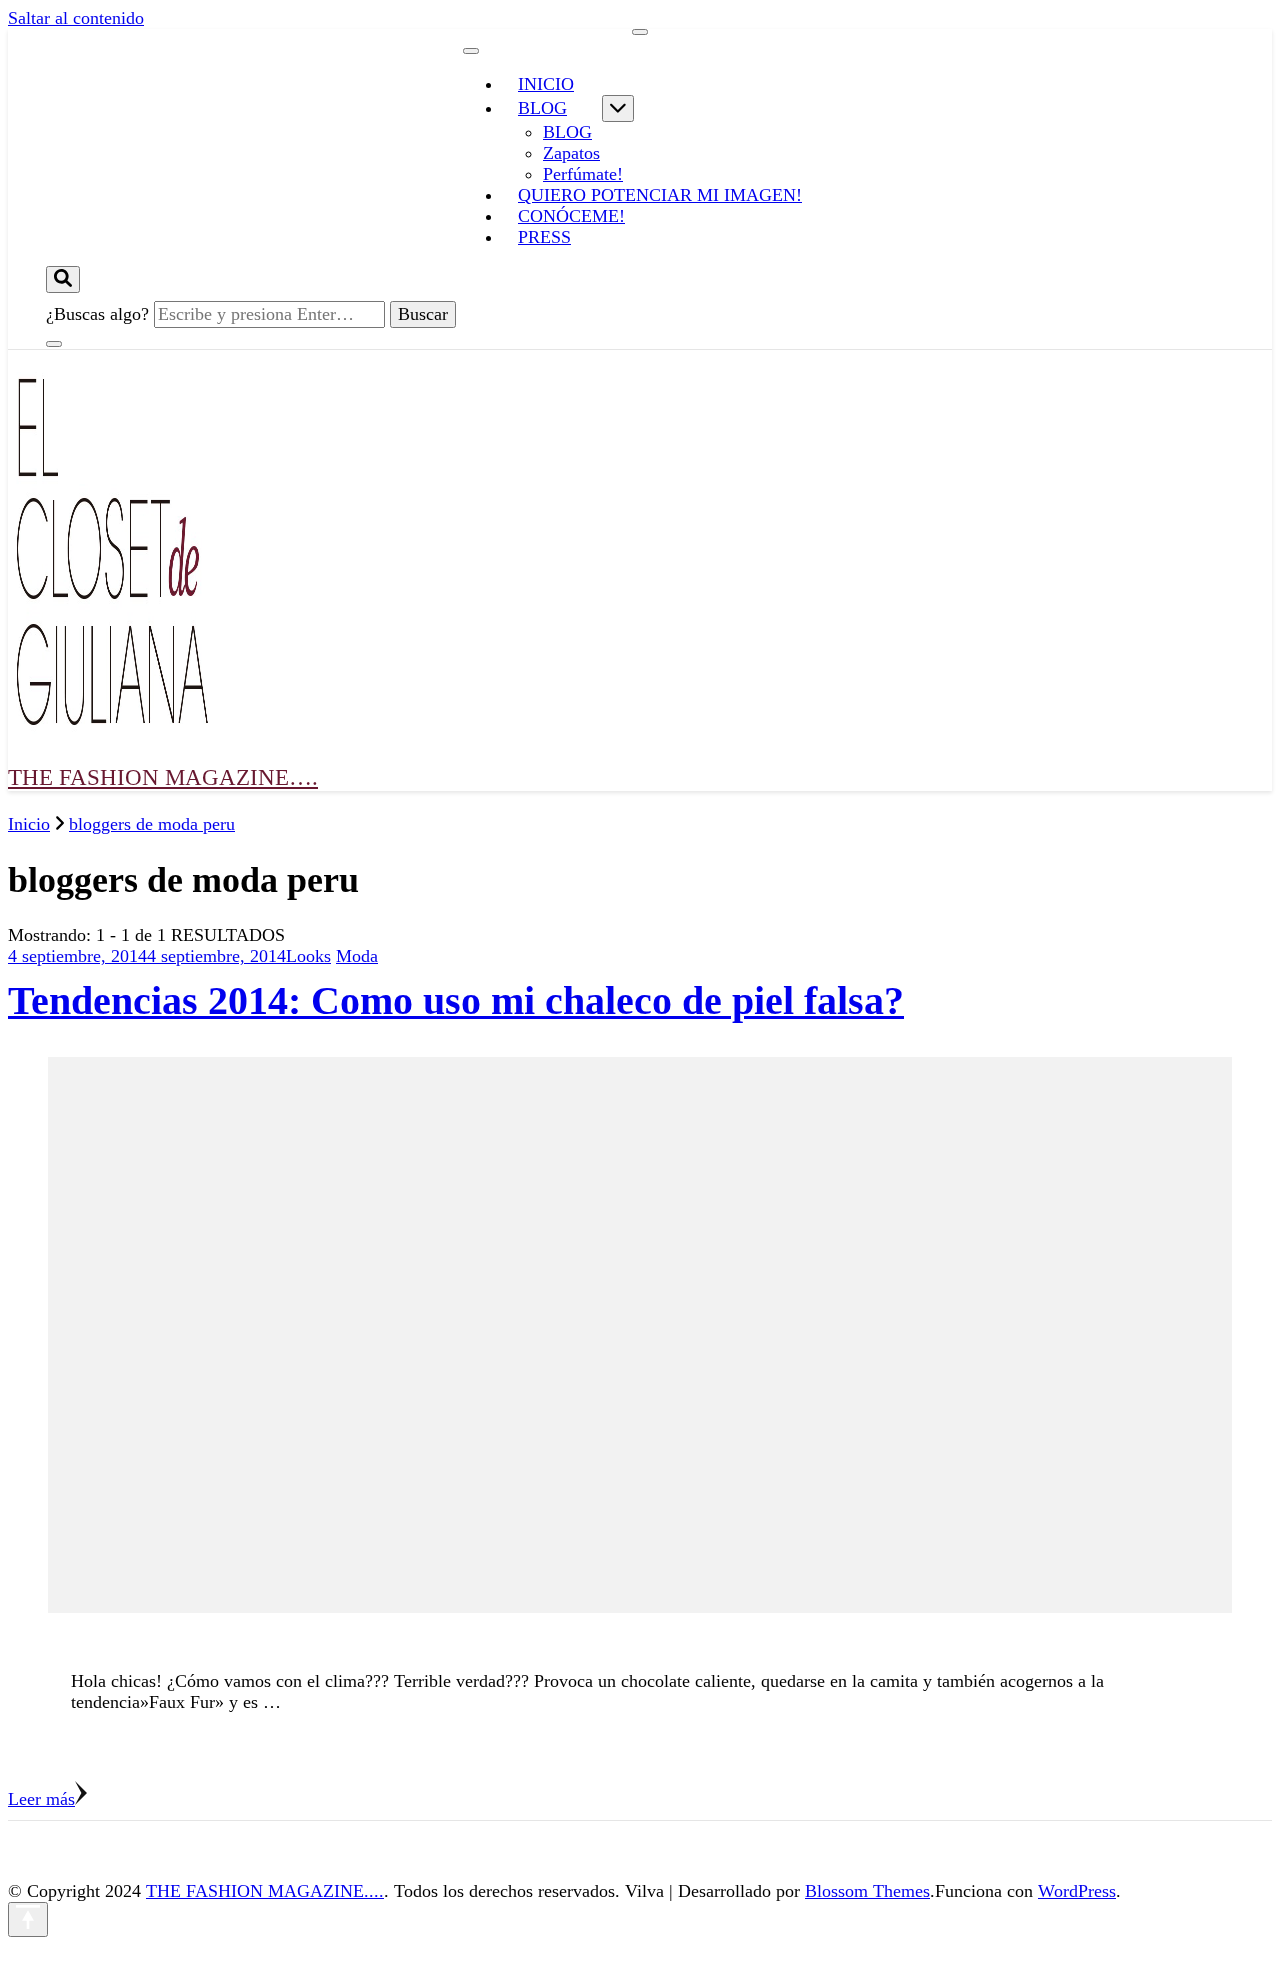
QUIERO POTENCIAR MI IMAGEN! (660, 195)
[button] (108, 543)
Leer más (41, 1799)
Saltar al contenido (76, 18)
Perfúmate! (583, 174)
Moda (357, 956)
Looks (308, 956)
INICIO (546, 84)
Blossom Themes (867, 1891)
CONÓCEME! (571, 216)
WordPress (1077, 1891)
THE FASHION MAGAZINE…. (163, 777)
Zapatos (571, 153)
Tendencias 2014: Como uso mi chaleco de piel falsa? (456, 1000)
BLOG (542, 108)
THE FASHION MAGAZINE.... (265, 1891)
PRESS (544, 237)
